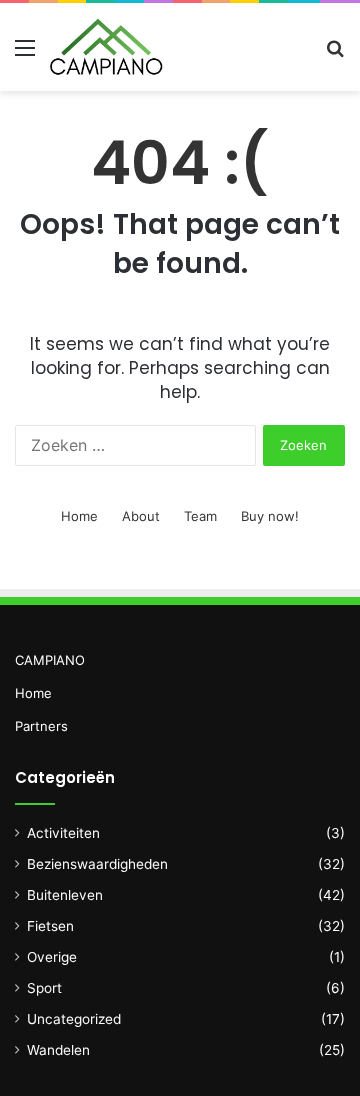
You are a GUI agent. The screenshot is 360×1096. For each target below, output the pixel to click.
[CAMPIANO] (106, 47)
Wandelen (58, 1050)
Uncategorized (74, 1019)
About (141, 516)
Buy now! (270, 516)
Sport (44, 988)
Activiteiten (63, 833)
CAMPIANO (50, 660)
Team (200, 516)
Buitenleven (65, 895)
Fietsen (50, 926)
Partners (41, 726)
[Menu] (25, 54)
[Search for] (335, 54)
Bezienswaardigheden (97, 864)
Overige (52, 957)
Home (79, 516)
